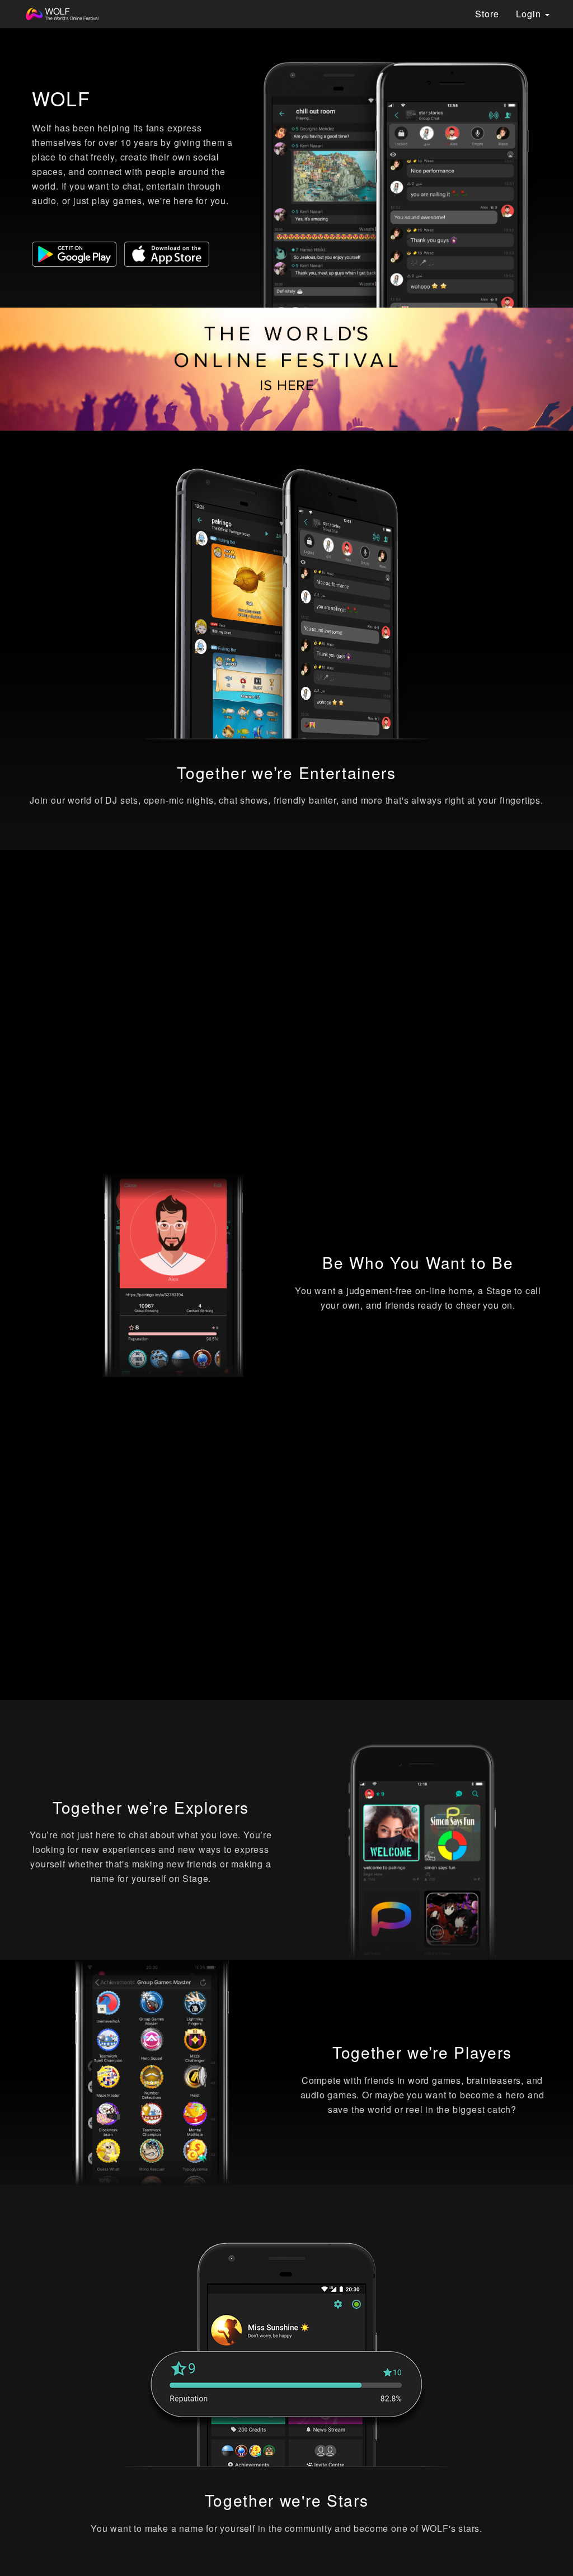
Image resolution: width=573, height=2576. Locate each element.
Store (487, 14)
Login (530, 14)
